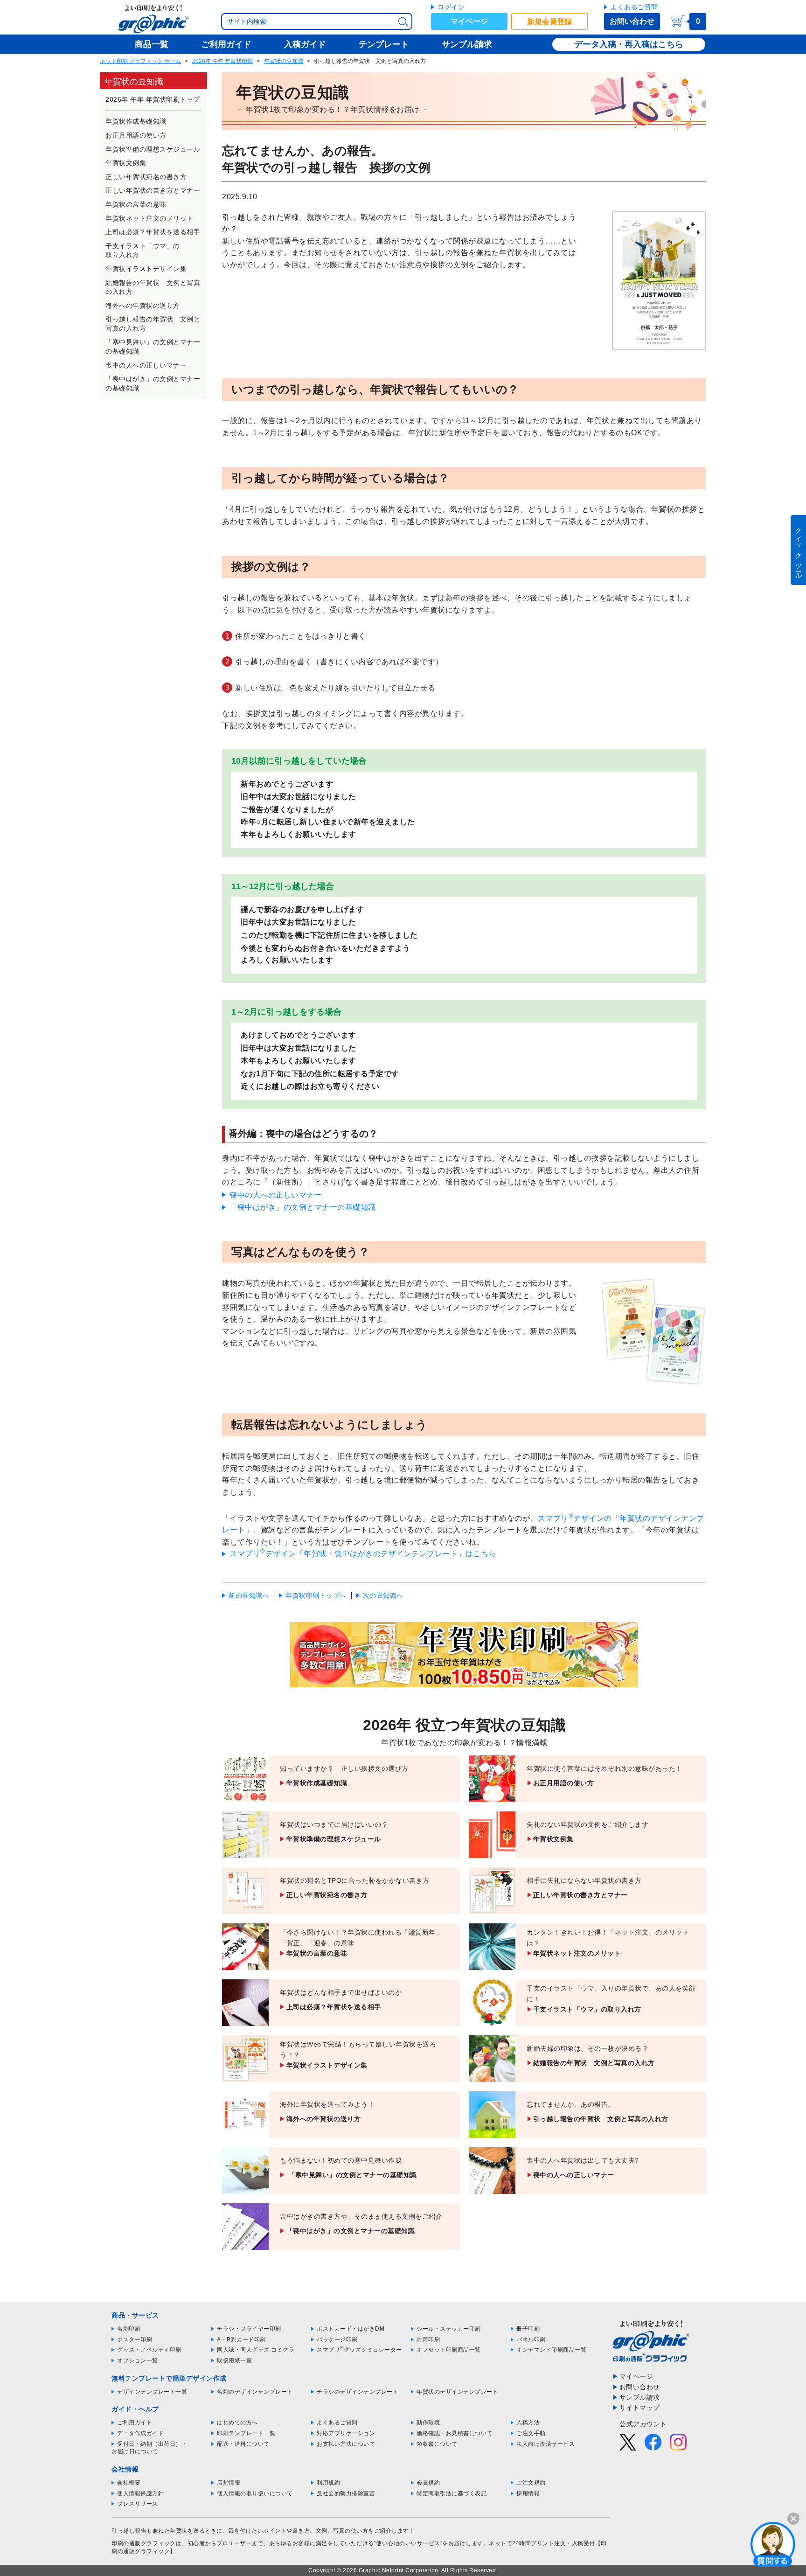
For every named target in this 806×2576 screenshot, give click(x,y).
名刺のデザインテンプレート (255, 2392)
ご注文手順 (531, 2433)
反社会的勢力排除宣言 (346, 2493)
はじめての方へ (237, 2423)
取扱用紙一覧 (234, 2360)
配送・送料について (243, 2444)
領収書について (437, 2444)
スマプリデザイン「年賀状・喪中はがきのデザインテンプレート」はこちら (363, 1554)
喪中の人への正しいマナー (276, 1195)
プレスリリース (138, 2504)
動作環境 (428, 2423)
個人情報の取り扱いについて (255, 2493)
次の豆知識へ (383, 1595)
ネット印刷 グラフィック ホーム (140, 61)
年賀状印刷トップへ (316, 1595)
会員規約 (428, 2483)
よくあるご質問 (634, 7)
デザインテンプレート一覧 (152, 2392)
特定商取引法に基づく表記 (452, 2493)
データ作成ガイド (140, 2433)
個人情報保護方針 (140, 2493)
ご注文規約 (531, 2483)
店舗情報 (229, 2483)
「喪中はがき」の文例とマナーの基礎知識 (303, 1207)
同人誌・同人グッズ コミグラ (256, 2350)
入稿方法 (528, 2423)
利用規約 (328, 2483)
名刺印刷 (129, 2329)
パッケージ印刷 (337, 2339)
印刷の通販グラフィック (144, 2543)
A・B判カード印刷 (241, 2339)
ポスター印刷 (135, 2339)
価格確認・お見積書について (455, 2433)
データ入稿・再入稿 (612, 44)
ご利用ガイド (135, 2423)
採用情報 (528, 2493)
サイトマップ (640, 2408)
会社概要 (129, 2483)
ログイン (451, 7)
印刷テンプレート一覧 (246, 2433)
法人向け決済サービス (545, 2444)
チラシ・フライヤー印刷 (249, 2329)
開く (773, 2544)
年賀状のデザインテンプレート (457, 2392)
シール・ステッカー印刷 (449, 2329)
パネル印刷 (531, 2339)
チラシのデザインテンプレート (358, 2392)
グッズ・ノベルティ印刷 (149, 2350)
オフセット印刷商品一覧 (449, 2350)
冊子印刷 (528, 2329)
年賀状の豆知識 (284, 61)
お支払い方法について (346, 2444)
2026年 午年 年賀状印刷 (222, 61)
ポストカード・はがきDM (351, 2329)
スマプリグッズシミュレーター (359, 2350)
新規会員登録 (549, 22)
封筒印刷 (428, 2339)
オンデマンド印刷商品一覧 (551, 2350)
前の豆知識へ (249, 1595)
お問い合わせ (632, 21)
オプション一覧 (138, 2360)
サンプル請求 (640, 2397)
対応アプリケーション (346, 2433)
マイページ (469, 21)
